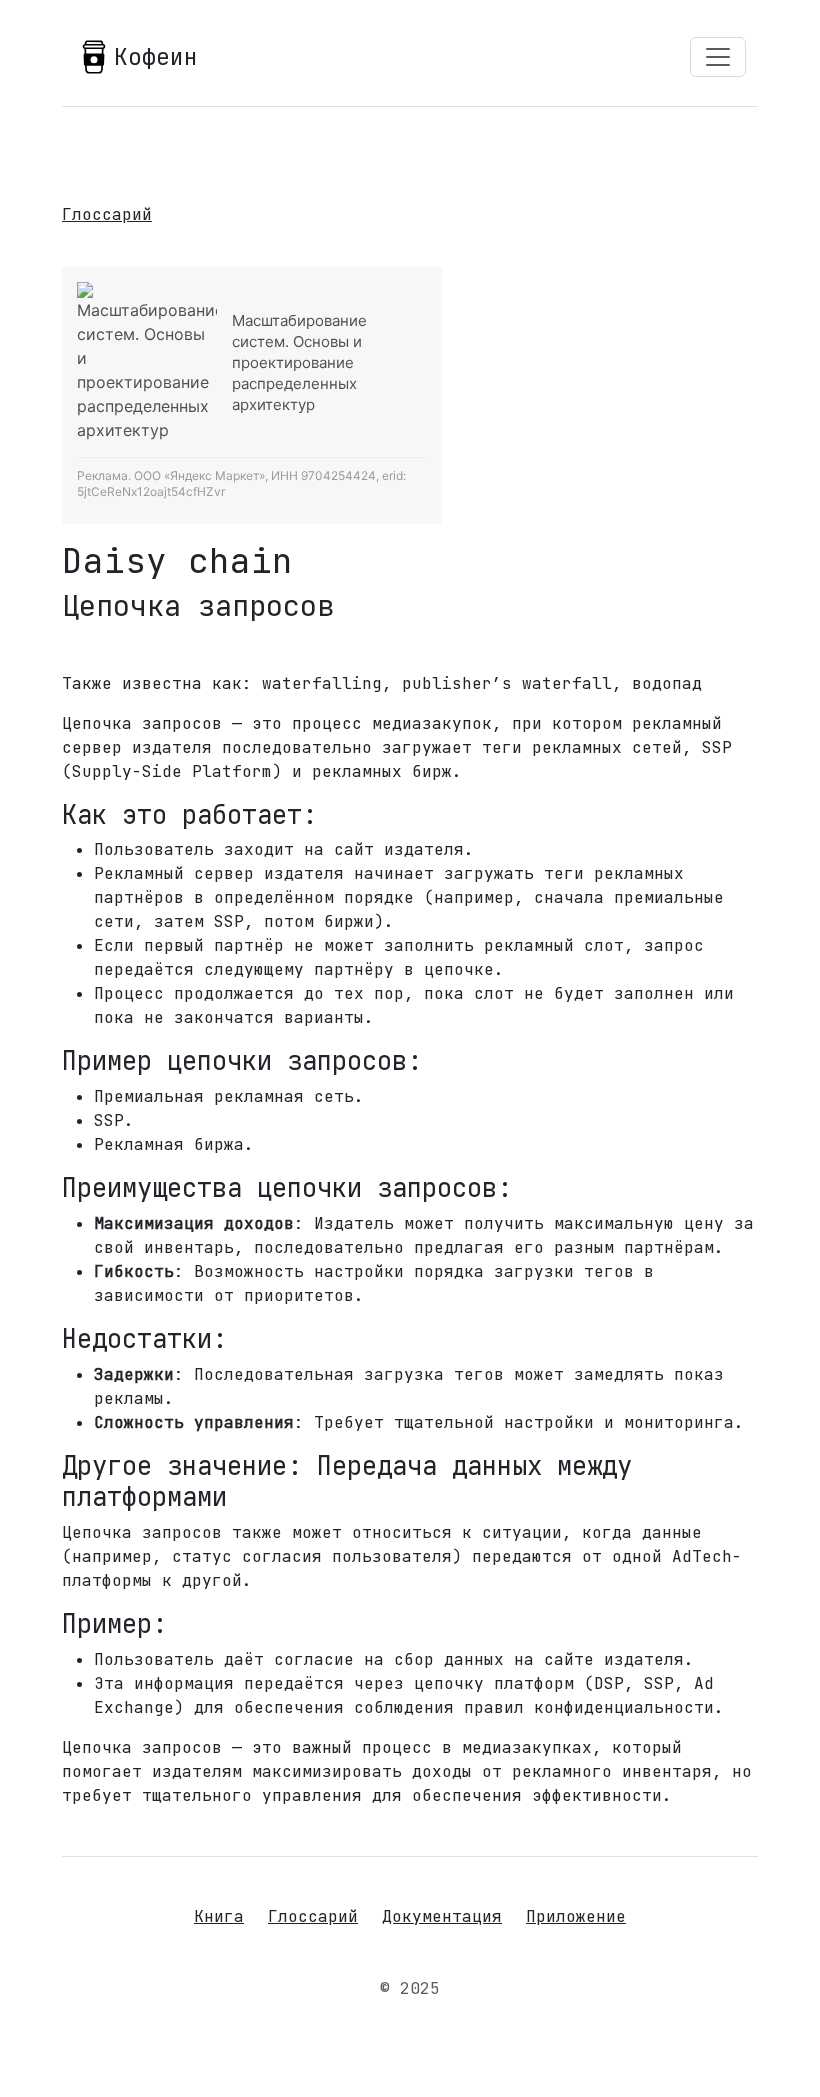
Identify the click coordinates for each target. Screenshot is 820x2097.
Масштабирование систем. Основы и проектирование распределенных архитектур (299, 362)
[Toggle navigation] (718, 57)
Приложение (576, 1916)
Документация (442, 1916)
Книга (219, 1916)
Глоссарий (107, 214)
